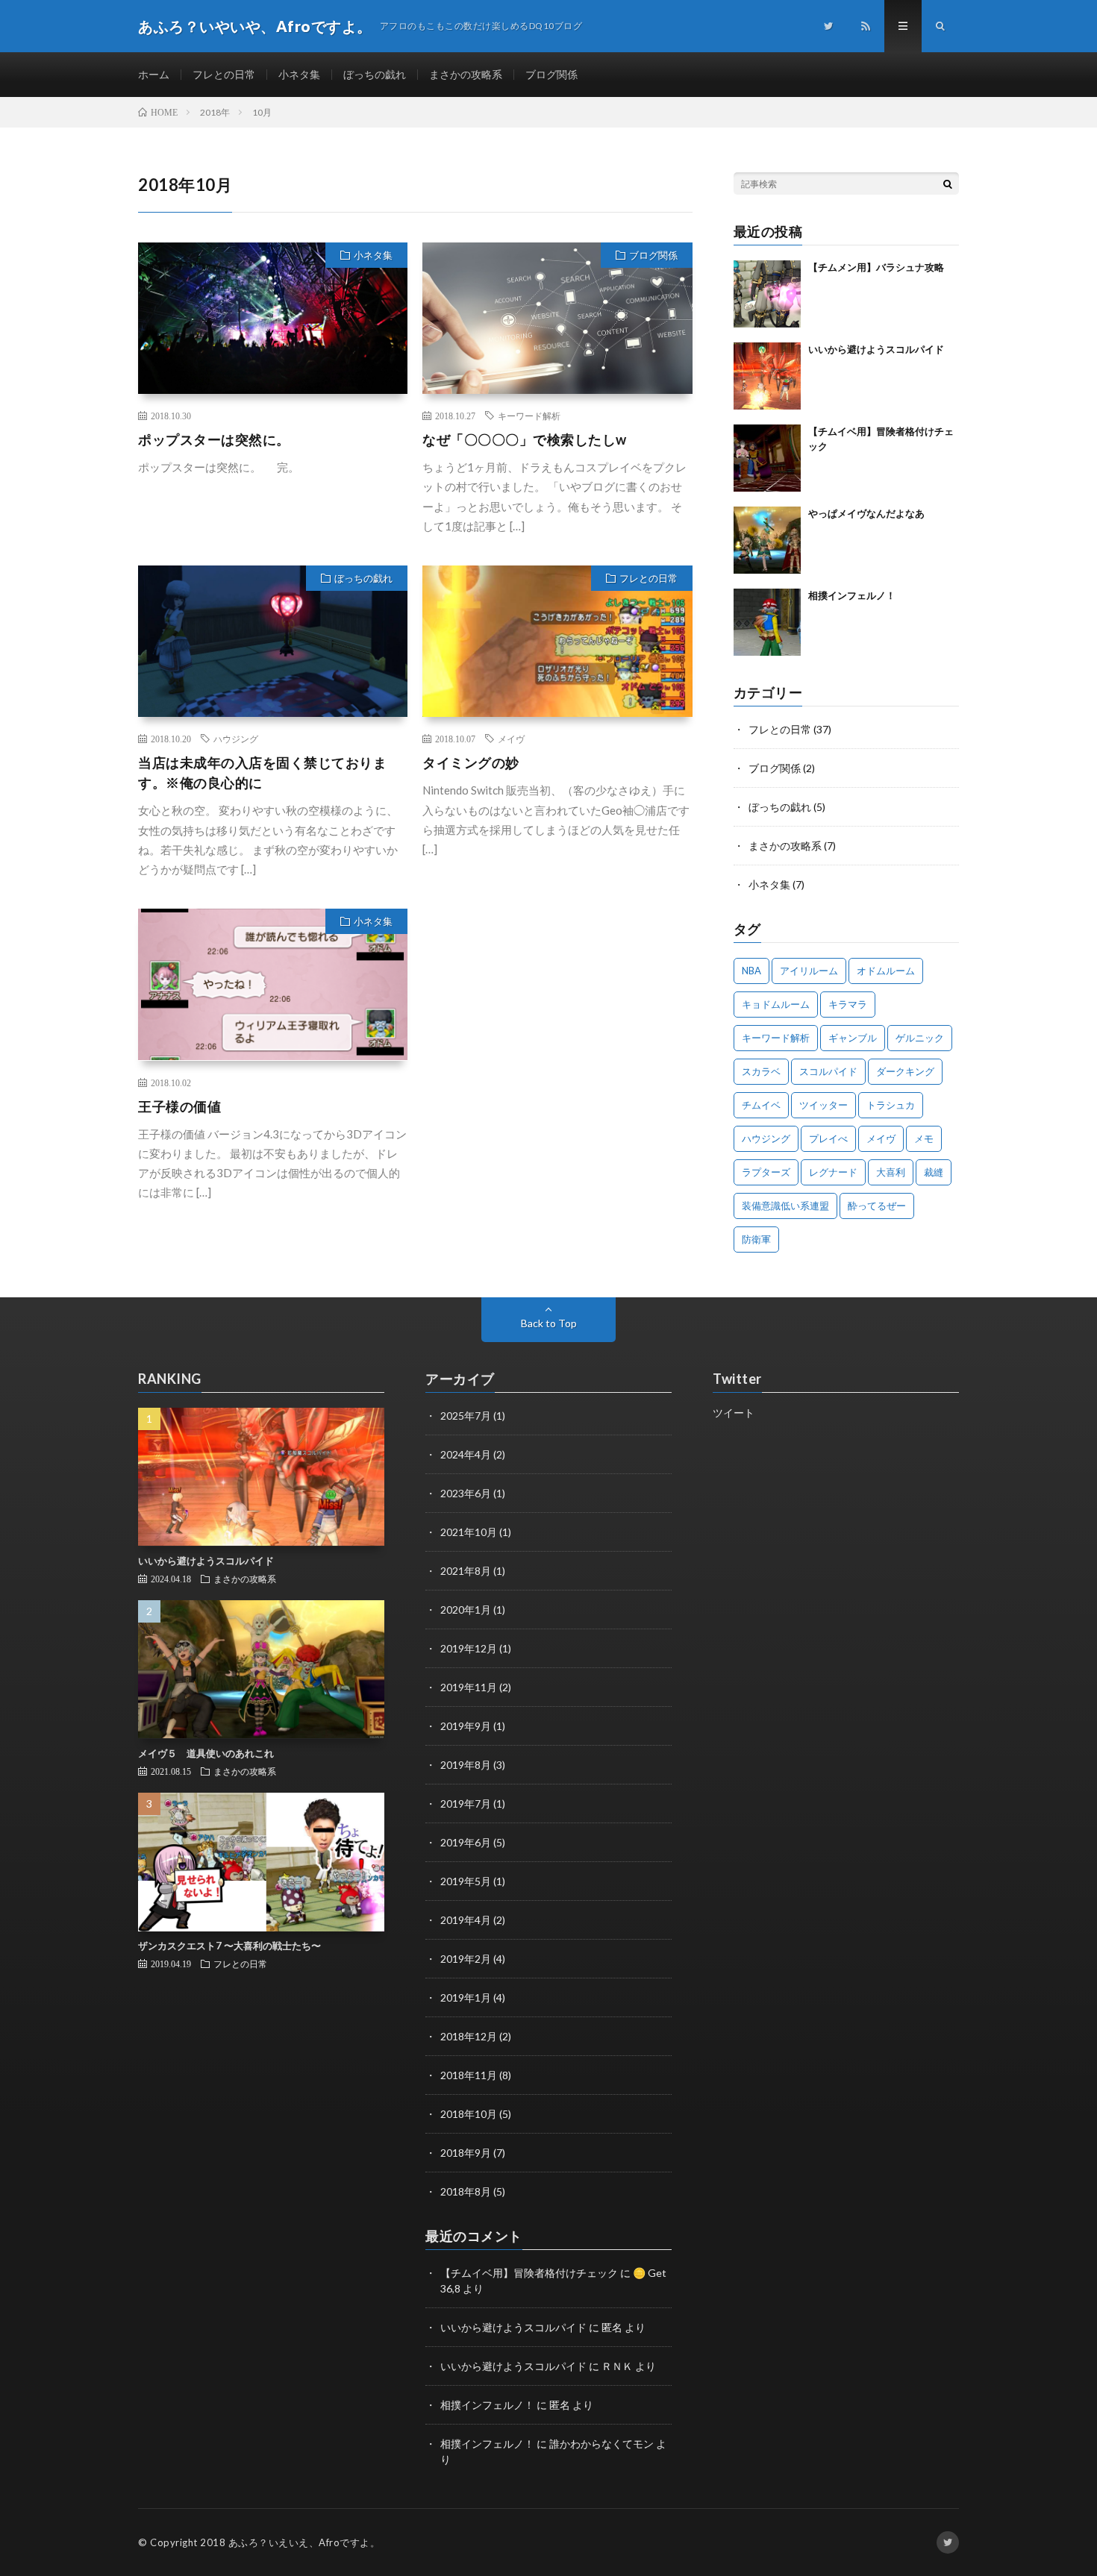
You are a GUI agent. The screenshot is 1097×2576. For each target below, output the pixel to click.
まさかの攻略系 (466, 74)
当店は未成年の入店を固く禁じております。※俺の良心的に (262, 773)
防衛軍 (756, 1239)
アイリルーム (809, 971)
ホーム (154, 74)
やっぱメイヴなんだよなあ (866, 513)
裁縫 (934, 1172)
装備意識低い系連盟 (785, 1206)
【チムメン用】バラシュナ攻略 (876, 267)
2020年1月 (466, 1610)
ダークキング (905, 1071)
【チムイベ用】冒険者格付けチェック (529, 2273)
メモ (924, 1138)
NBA (751, 971)
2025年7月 (466, 1416)
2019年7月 (466, 1803)
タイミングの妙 (471, 762)
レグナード (833, 1172)
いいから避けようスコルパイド (876, 349)
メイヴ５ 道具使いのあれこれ (206, 1753)
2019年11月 (469, 1687)
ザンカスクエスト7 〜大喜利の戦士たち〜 (229, 1946)
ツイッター (823, 1105)
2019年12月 (469, 1648)
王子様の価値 (179, 1106)
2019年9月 (466, 1726)
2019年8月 (466, 1765)
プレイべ (828, 1138)
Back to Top (549, 1323)
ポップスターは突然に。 (214, 439)
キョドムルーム (776, 1004)
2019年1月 (466, 1997)
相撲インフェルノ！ (852, 595)
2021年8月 (466, 1571)
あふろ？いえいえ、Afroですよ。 (304, 2542)
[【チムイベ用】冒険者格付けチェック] (767, 458)
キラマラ (848, 1004)
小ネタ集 (299, 74)
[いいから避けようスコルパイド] (767, 376)
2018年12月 (469, 2036)
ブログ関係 (551, 74)
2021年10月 (469, 1532)
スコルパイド (828, 1071)
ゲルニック (920, 1038)
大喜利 (891, 1172)
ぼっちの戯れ (375, 74)
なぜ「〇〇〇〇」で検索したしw (525, 439)
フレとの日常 (224, 74)
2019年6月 (466, 1842)
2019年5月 (466, 1881)
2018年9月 (466, 2153)
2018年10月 (469, 2114)
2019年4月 (466, 1920)
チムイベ (761, 1105)
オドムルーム (886, 971)
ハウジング (236, 739)
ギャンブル (853, 1038)
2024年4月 (466, 1454)
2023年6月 (466, 1493)
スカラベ (761, 1071)
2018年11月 (469, 2075)
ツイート (734, 1413)
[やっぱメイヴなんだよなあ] (767, 540)
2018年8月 (466, 2191)
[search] (948, 184)
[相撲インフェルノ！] (767, 622)
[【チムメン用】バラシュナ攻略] (767, 294)
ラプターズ (766, 1172)
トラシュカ (891, 1105)
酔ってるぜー (877, 1206)
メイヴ (511, 739)
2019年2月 (466, 1959)
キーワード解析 (529, 416)
